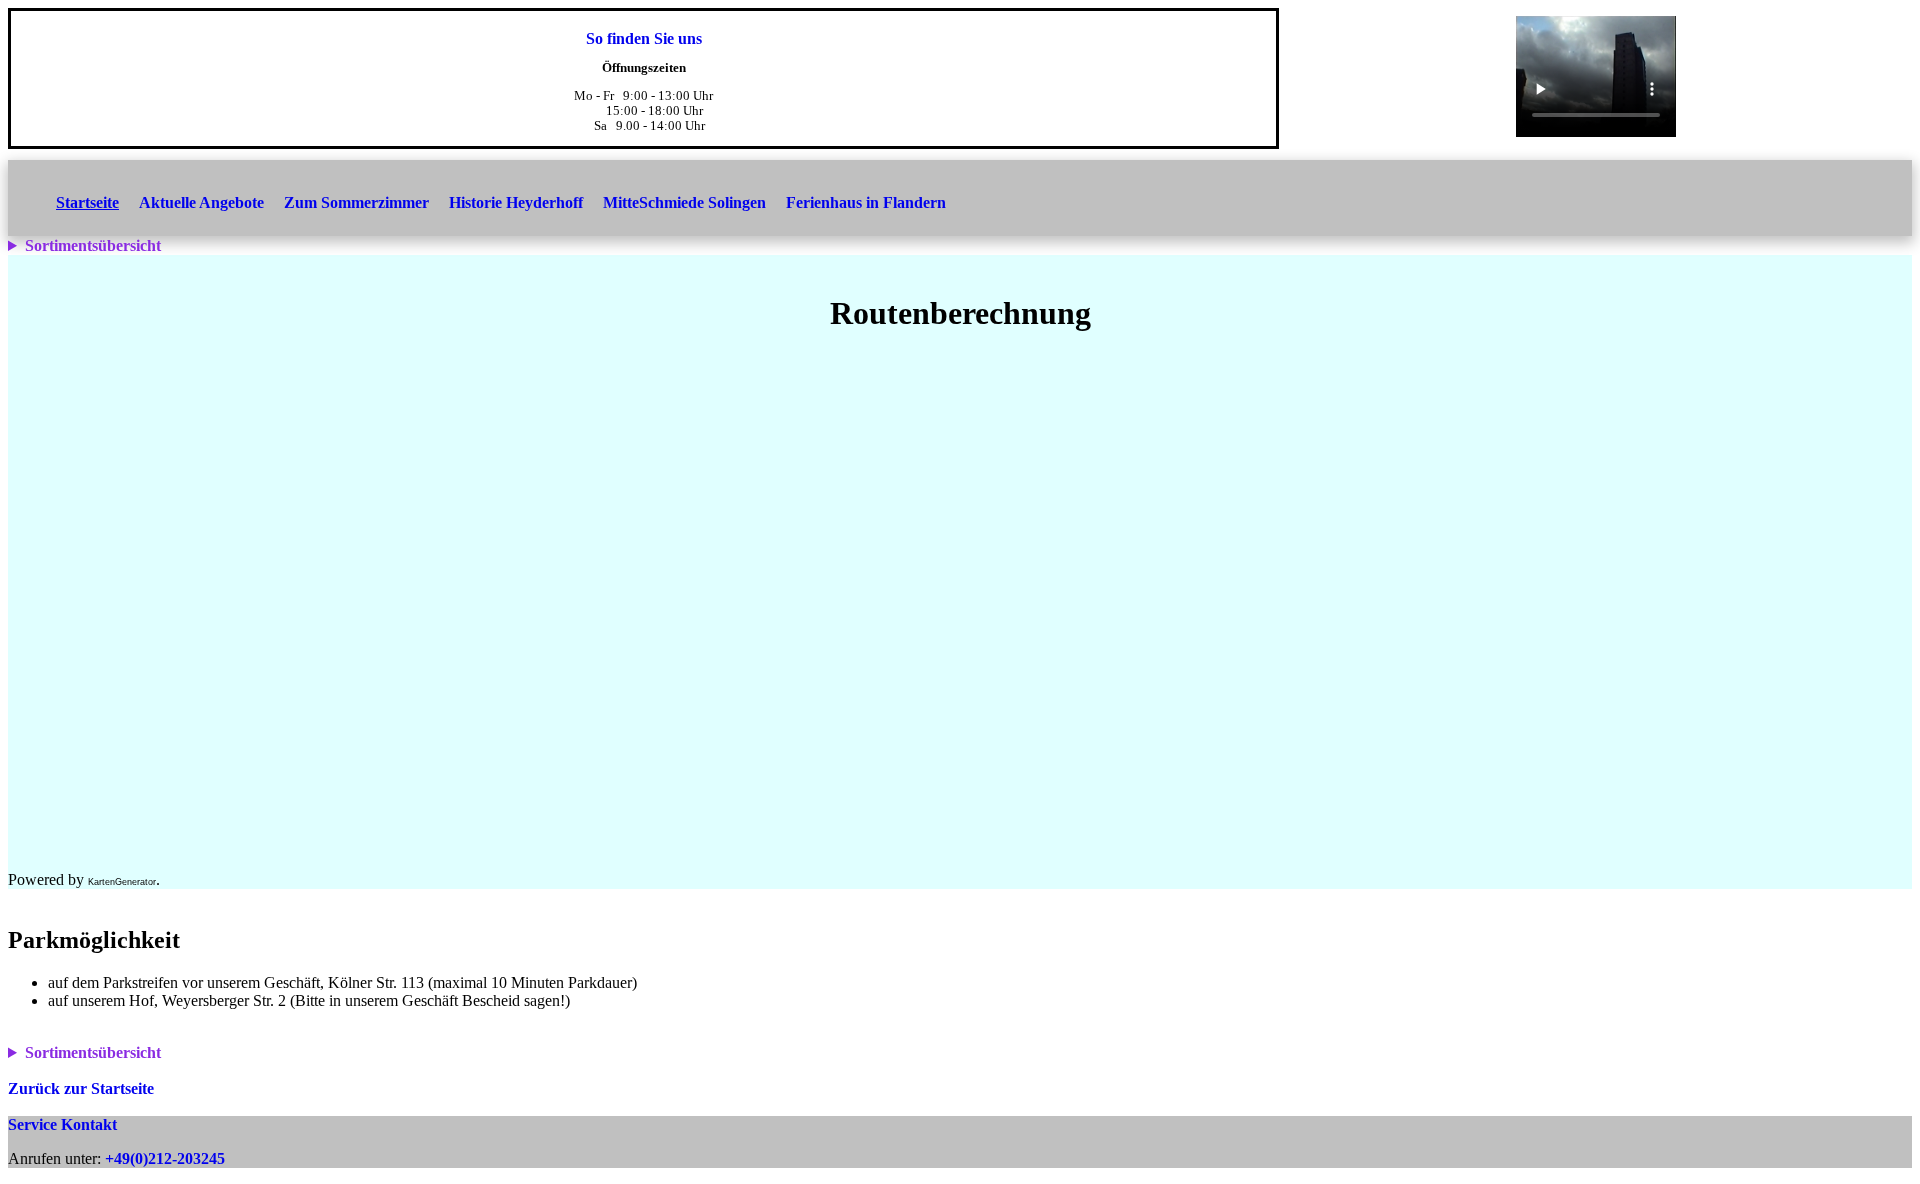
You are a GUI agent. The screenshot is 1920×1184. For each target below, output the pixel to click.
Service (32, 1124)
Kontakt (89, 1124)
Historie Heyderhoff (516, 202)
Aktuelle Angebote (201, 202)
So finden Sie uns (644, 38)
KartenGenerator (122, 882)
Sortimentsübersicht (93, 245)
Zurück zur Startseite (81, 1088)
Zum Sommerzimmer (356, 202)
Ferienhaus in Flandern (866, 202)
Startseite (87, 202)
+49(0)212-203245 (165, 1158)
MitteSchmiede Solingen (684, 202)
